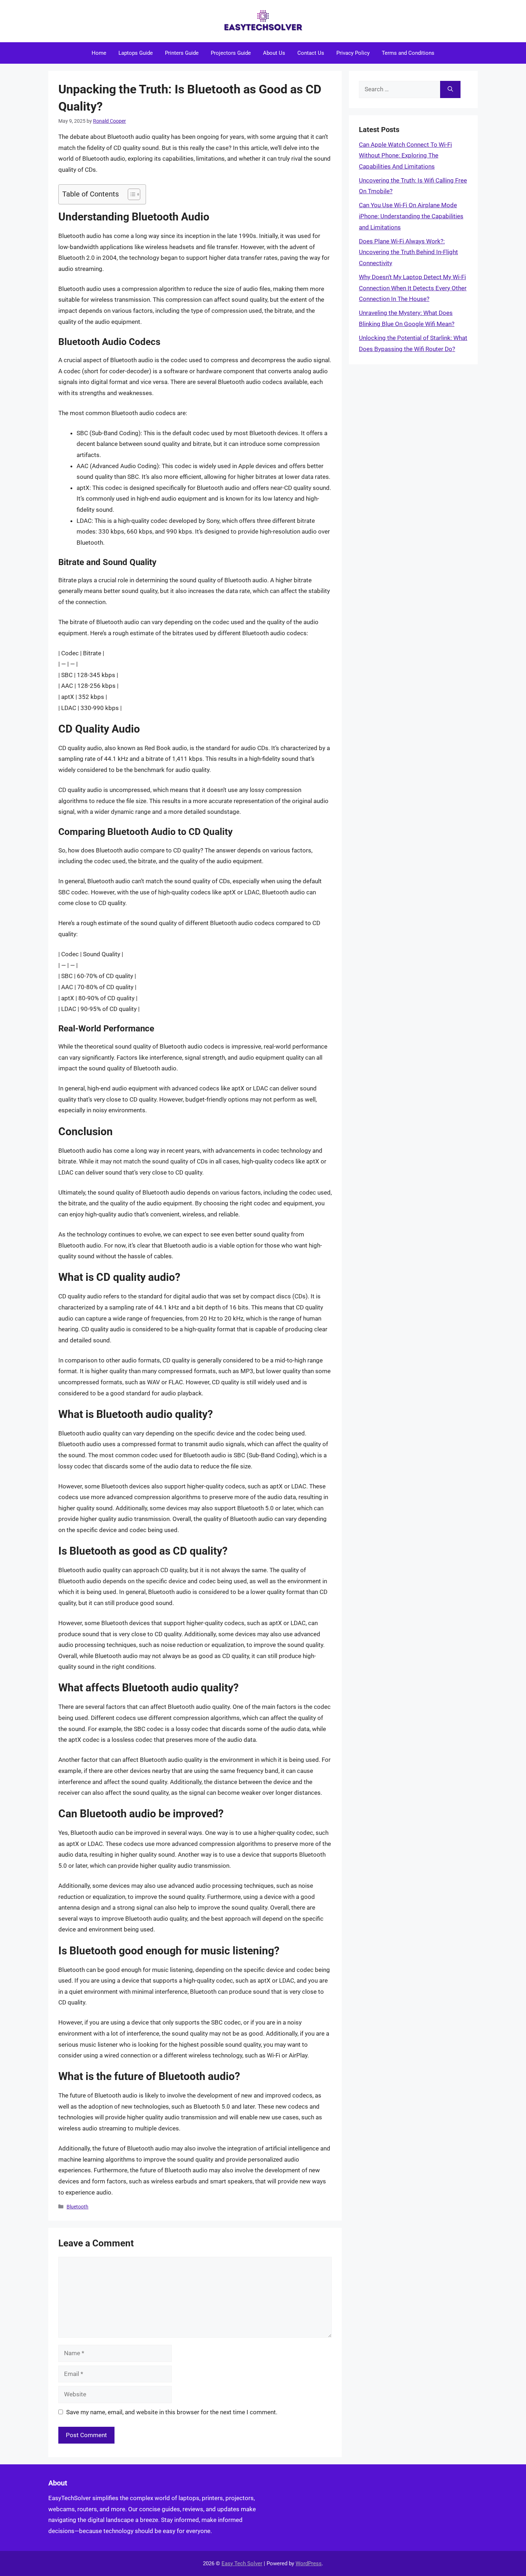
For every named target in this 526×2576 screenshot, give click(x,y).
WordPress (309, 2563)
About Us (274, 53)
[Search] (450, 89)
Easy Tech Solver (242, 2563)
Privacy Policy (353, 53)
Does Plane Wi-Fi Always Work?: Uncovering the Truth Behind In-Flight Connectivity (408, 252)
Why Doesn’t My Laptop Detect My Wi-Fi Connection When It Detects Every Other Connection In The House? (413, 288)
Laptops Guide (136, 53)
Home (99, 53)
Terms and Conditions (408, 53)
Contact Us (311, 53)
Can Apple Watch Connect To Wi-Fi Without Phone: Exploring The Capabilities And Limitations (405, 155)
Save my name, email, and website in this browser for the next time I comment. (172, 2412)
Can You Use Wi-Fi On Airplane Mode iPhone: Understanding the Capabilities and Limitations (411, 216)
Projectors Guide (231, 53)
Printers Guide (182, 53)
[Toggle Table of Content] (130, 194)
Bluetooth (77, 2207)
